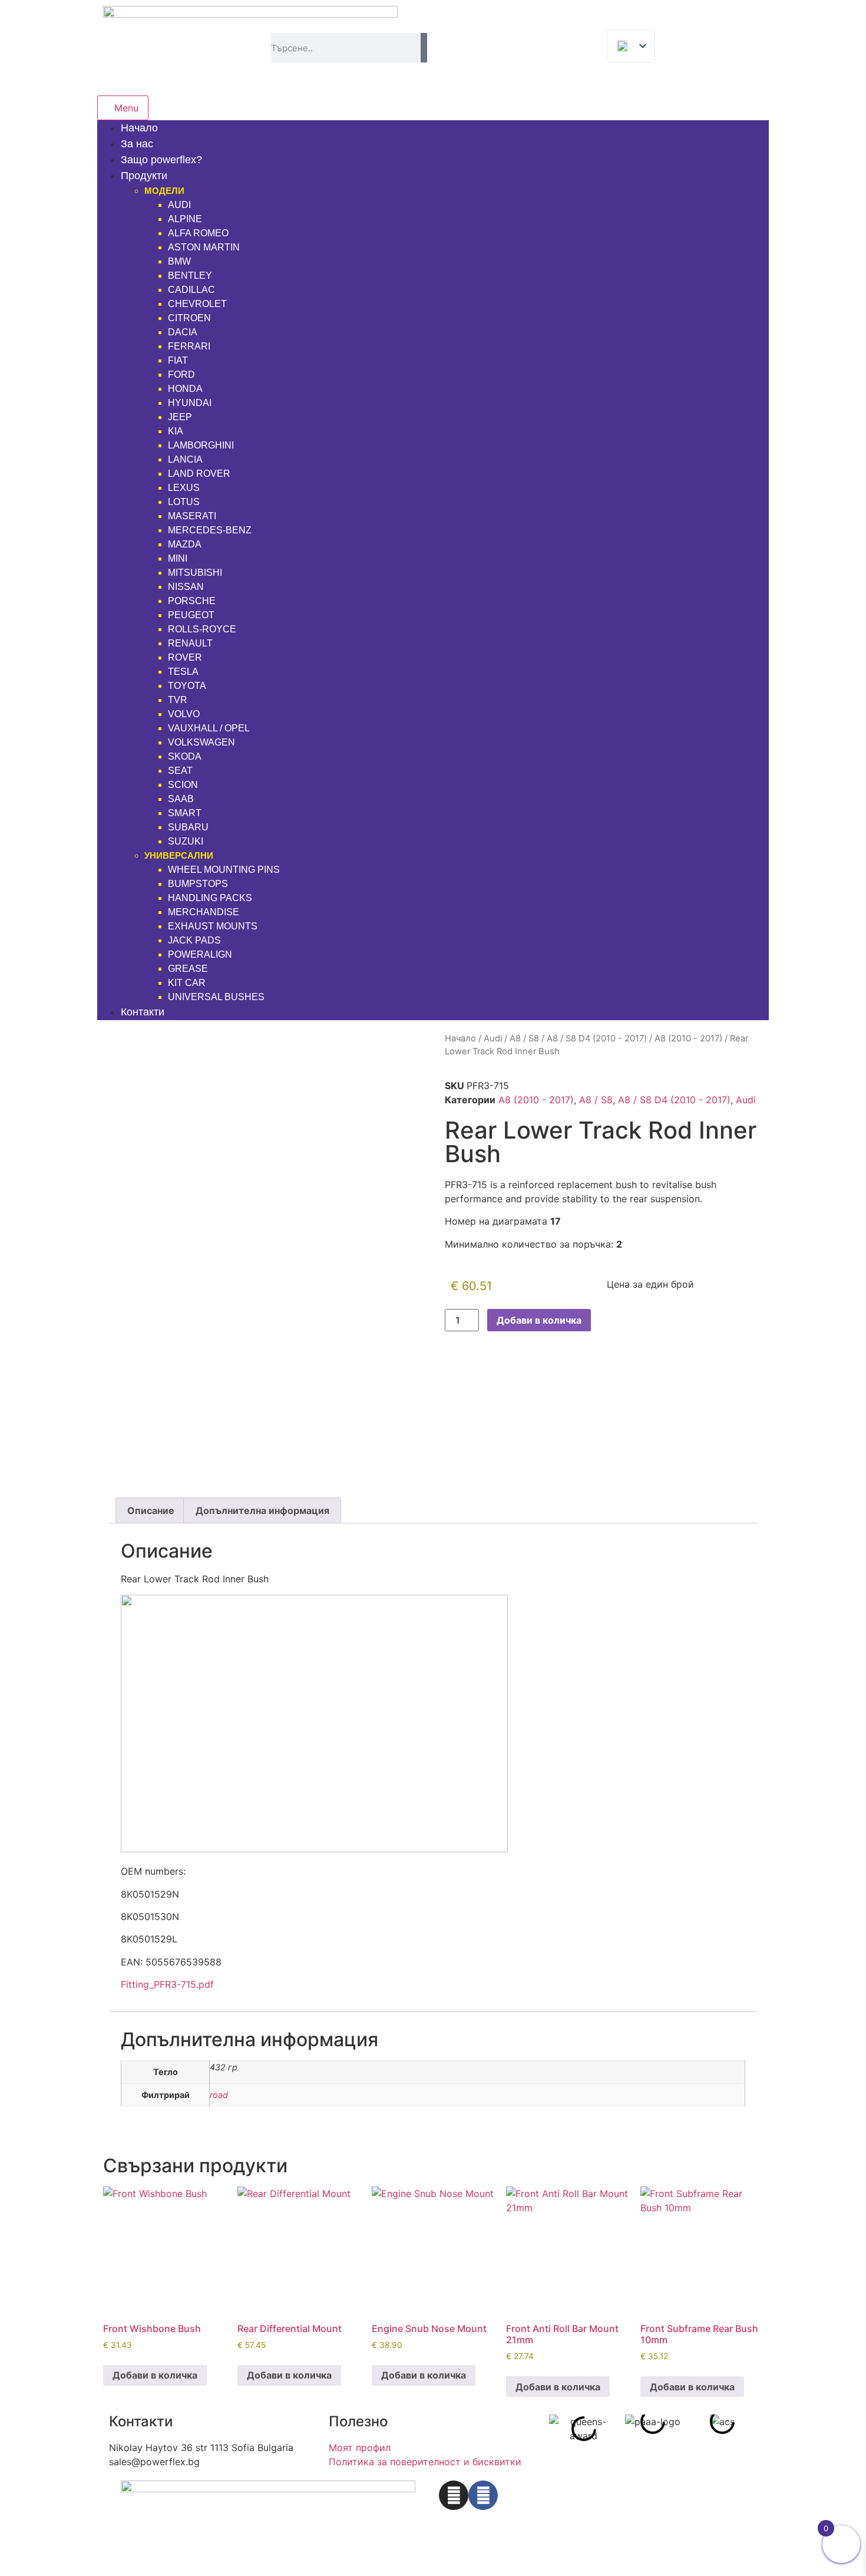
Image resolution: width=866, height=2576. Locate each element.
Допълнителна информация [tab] (262, 1510)
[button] (561, 2429)
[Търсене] (424, 48)
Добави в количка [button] (155, 2375)
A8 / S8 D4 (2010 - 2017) (597, 1038)
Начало (460, 1038)
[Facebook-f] (483, 2495)
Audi (493, 1038)
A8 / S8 (524, 1038)
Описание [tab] (151, 1510)
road (219, 2095)
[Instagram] (454, 2495)
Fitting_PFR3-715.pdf (167, 1984)
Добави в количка (539, 1320)
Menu (126, 108)
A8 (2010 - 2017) (688, 1038)
